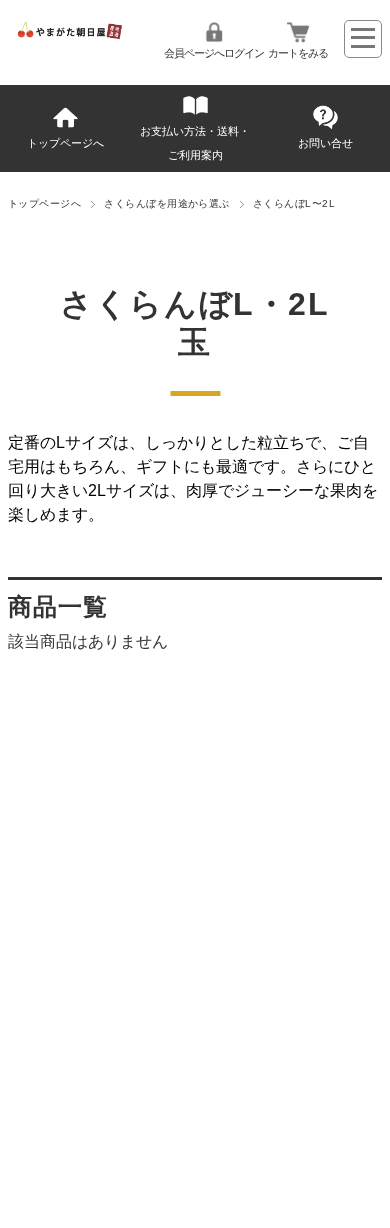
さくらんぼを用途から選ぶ (167, 203)
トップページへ (65, 143)
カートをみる (298, 53)
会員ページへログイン (214, 53)
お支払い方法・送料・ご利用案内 (195, 143)
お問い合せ (325, 143)
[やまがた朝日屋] (70, 35)
